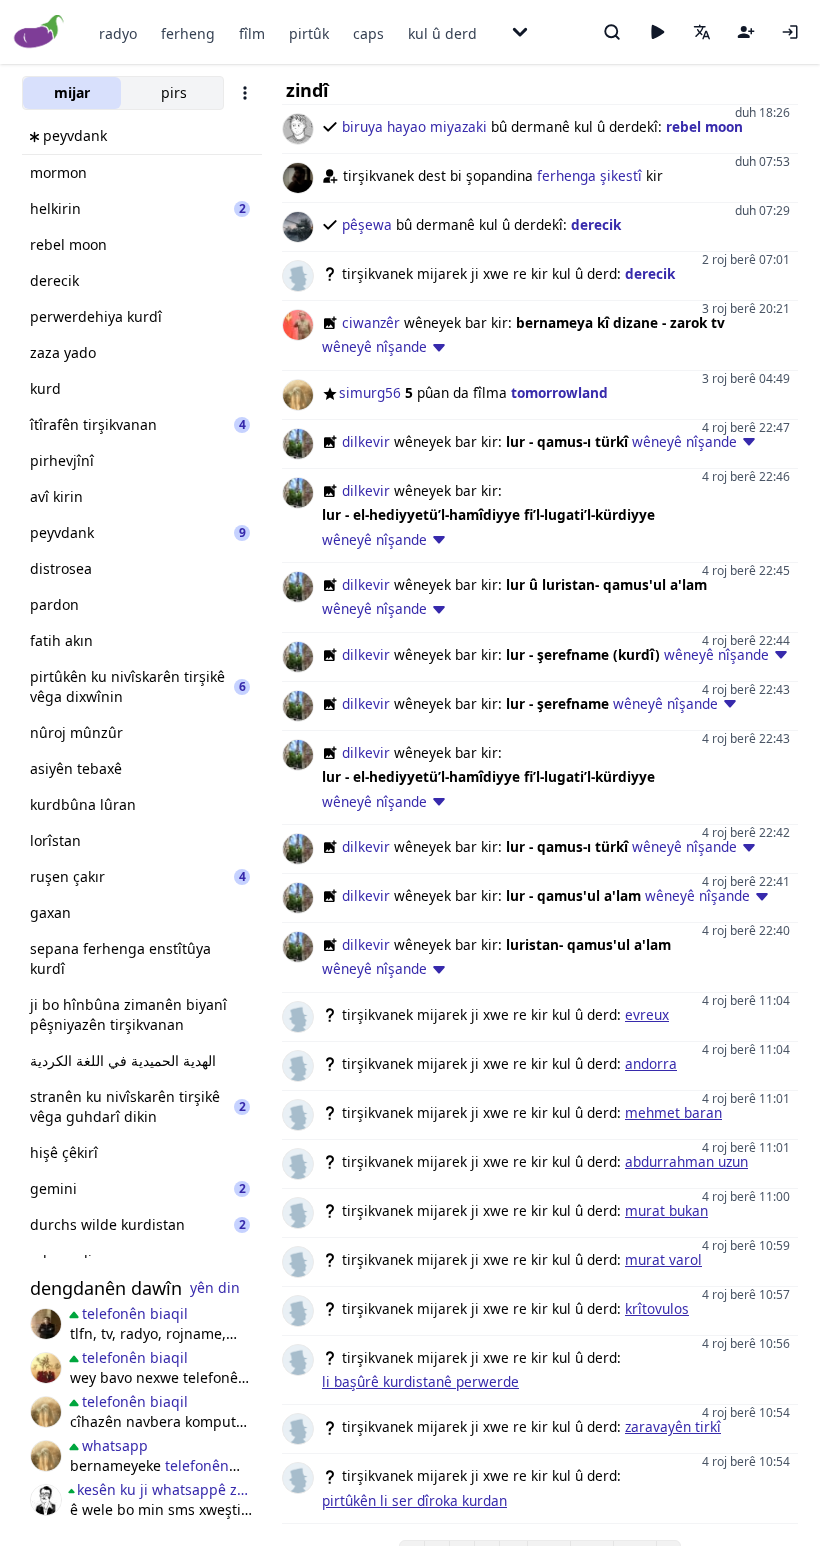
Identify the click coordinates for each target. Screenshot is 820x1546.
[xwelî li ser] (46, 1500)
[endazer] (46, 1368)
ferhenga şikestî (589, 175)
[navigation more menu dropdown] (520, 32)
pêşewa (367, 224)
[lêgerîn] (612, 32)
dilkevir (366, 441)
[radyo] (657, 32)
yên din (215, 1287)
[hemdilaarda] (46, 1324)
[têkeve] (790, 32)
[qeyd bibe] (746, 32)
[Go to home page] (39, 32)
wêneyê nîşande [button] (374, 346)
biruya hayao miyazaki (414, 126)
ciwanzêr (371, 322)
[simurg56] (46, 1412)
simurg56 (370, 392)
